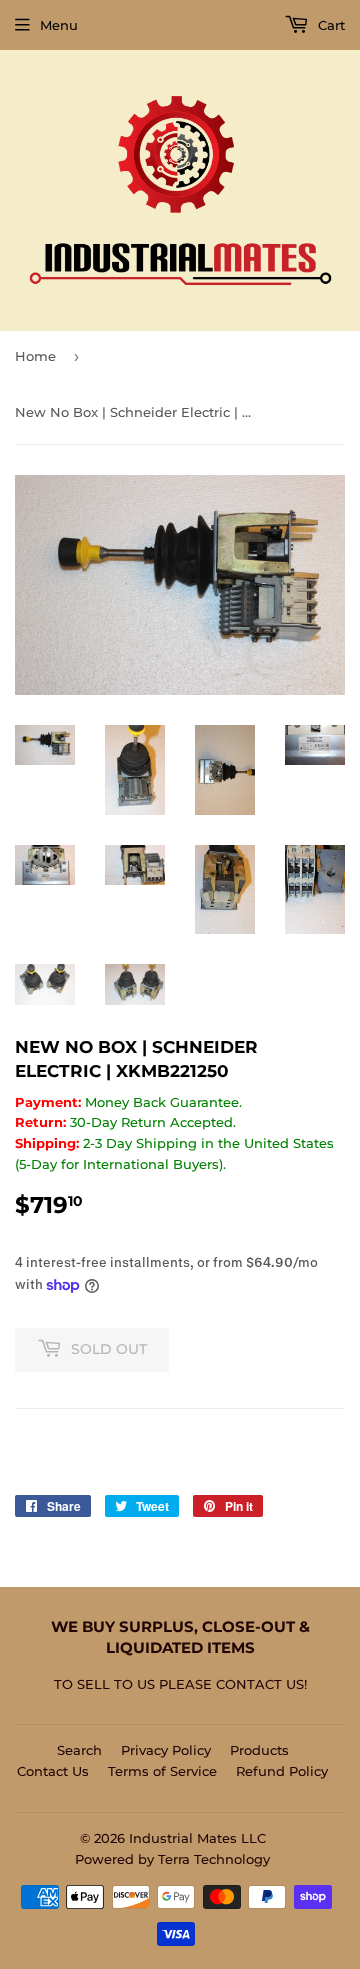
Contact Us (53, 1771)
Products (259, 1750)
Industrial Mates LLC (197, 1838)
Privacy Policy (166, 1750)
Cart (329, 25)
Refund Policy (282, 1771)
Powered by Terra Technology (172, 1859)
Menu (59, 25)
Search (79, 1750)
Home (35, 356)
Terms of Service (162, 1771)
